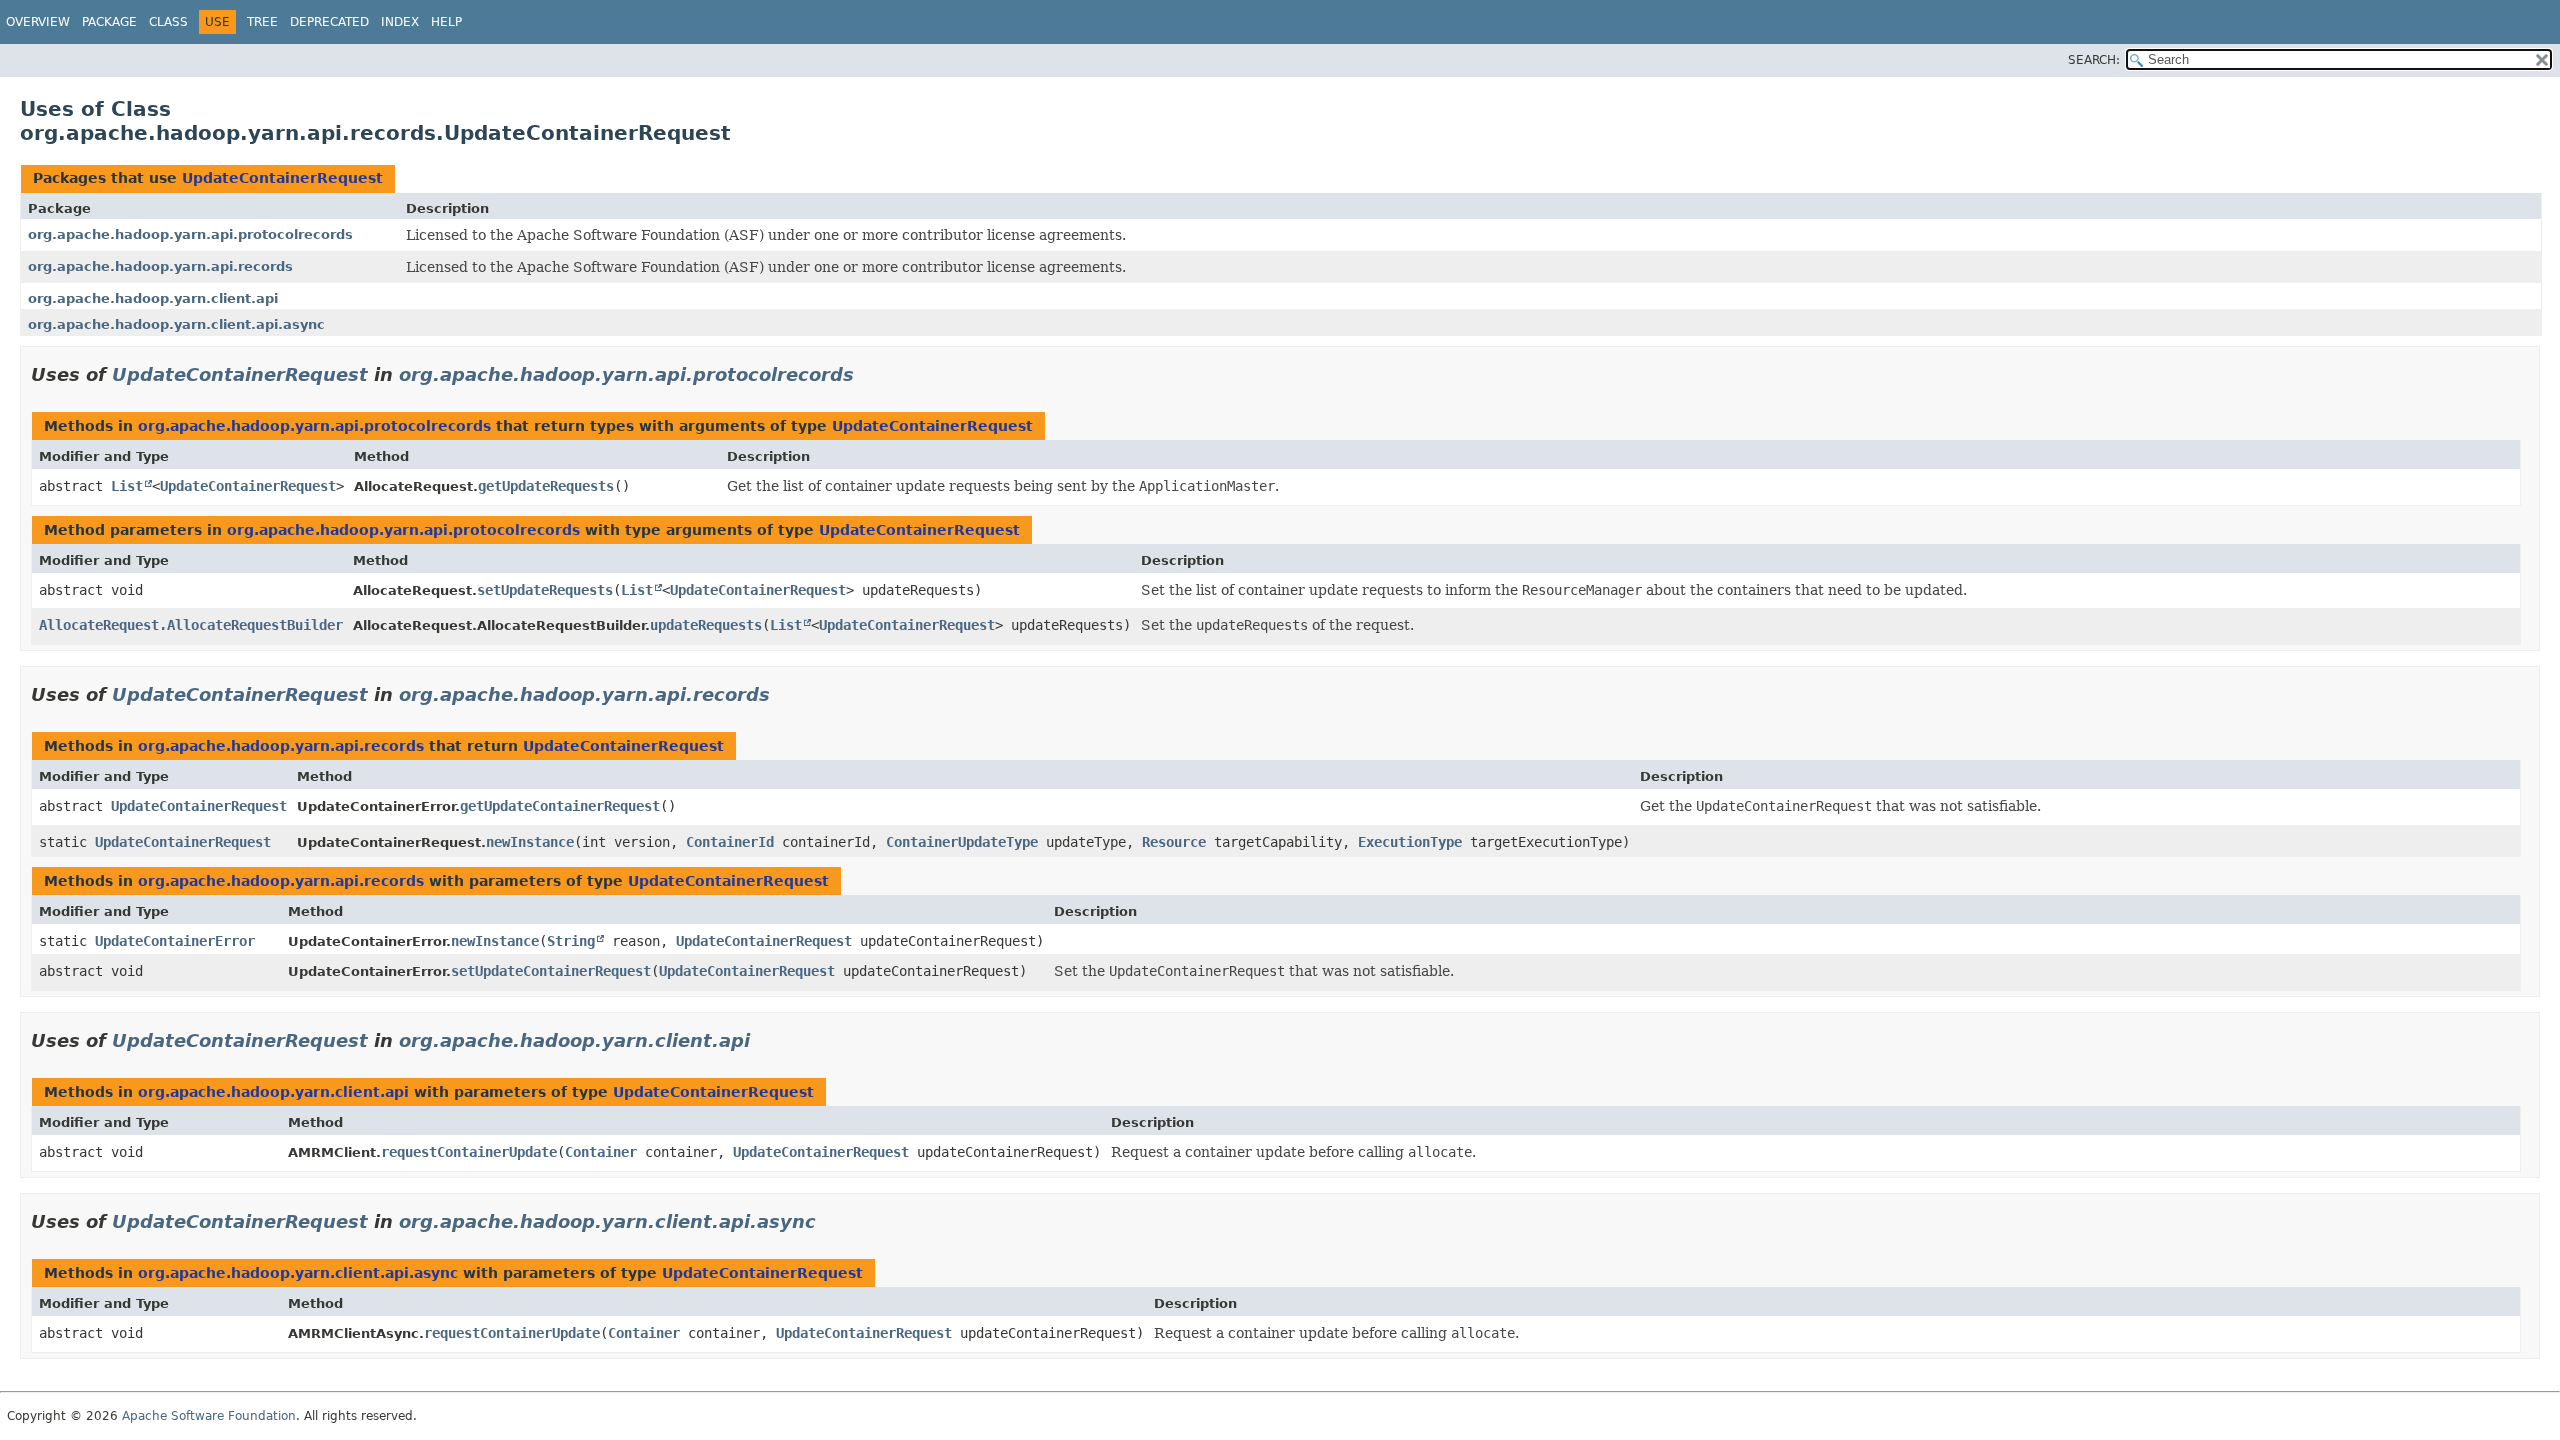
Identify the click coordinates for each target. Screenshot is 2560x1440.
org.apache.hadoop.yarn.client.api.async (176, 324)
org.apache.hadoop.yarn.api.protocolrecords (190, 234)
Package (109, 22)
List (127, 486)
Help (446, 22)
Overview (38, 22)
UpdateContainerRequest (282, 178)
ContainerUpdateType (962, 842)
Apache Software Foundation (209, 1416)
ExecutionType (1410, 842)
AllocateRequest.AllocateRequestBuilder (191, 625)
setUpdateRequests (545, 590)
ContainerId (730, 842)
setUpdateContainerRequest (551, 971)
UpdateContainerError (175, 941)
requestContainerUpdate (469, 1152)
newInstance (530, 842)
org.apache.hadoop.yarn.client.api (153, 298)
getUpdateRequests (546, 486)
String (571, 941)
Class (168, 22)
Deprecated (329, 22)
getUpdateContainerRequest (560, 806)
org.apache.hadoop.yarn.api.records (160, 266)
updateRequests (706, 625)
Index (400, 22)
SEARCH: (2094, 60)
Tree (262, 22)
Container (601, 1152)
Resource (1174, 842)
